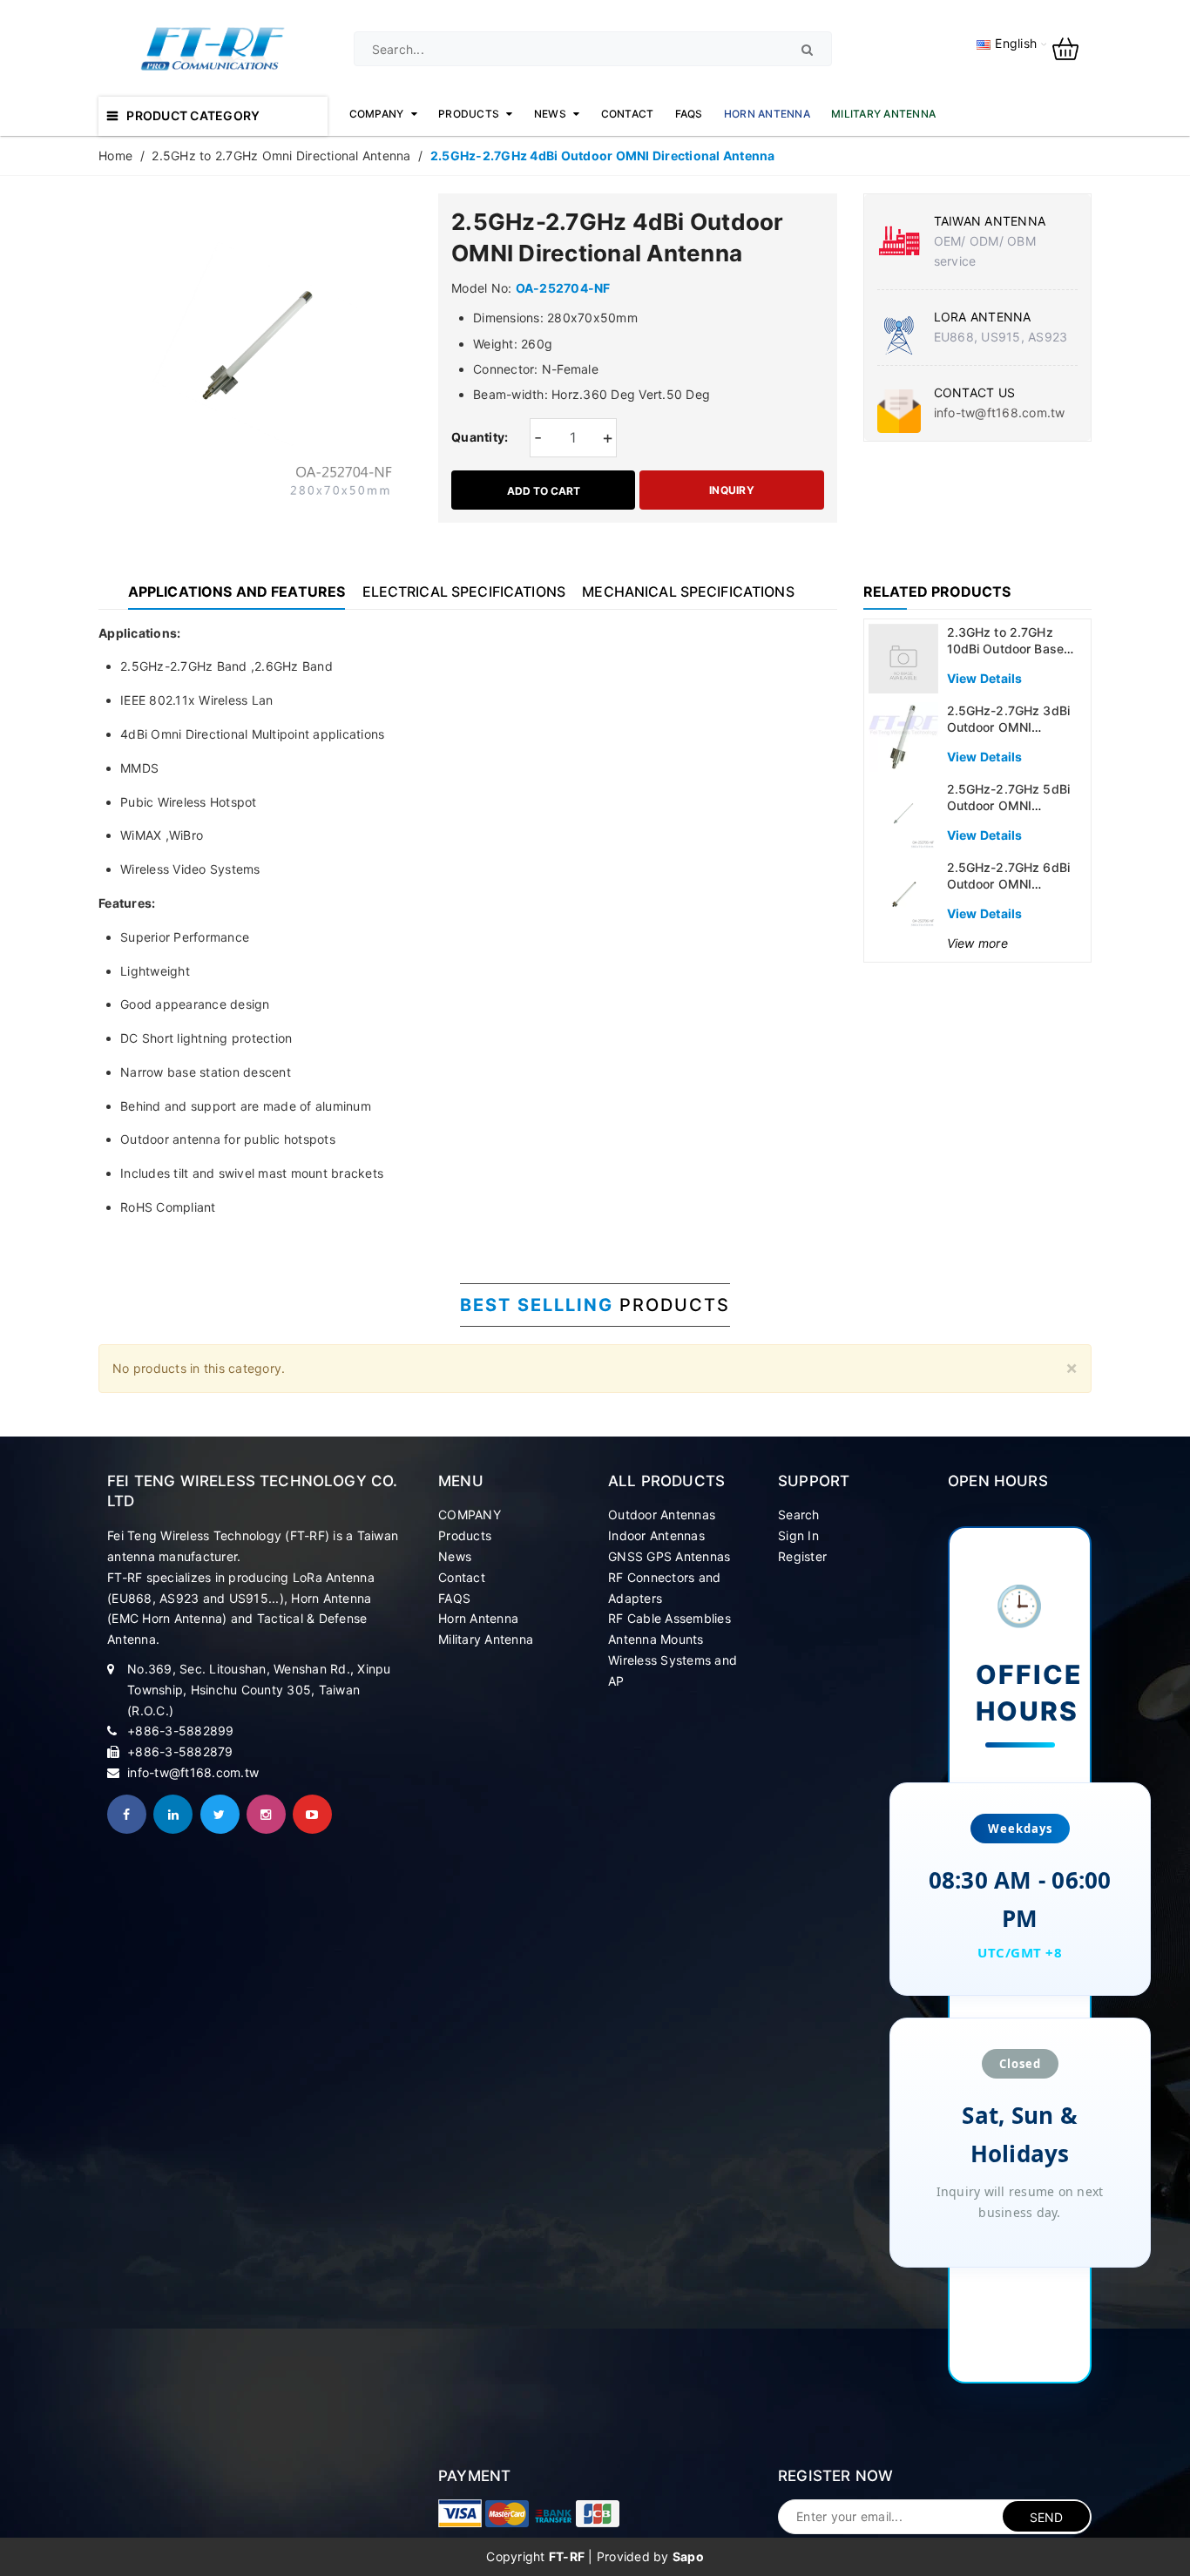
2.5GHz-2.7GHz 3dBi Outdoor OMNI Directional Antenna (1009, 727)
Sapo (688, 2556)
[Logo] (213, 47)
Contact (462, 1577)
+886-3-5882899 (181, 1731)
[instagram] (266, 1814)
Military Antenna (486, 1639)
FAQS (454, 1598)
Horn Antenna (478, 1618)
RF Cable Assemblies (669, 1618)
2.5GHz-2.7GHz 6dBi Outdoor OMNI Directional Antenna (1009, 884)
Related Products (937, 592)
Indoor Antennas (656, 1535)
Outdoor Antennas (662, 1514)
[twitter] (220, 1814)
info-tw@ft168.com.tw (1000, 412)
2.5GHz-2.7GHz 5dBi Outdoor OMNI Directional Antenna (1009, 806)
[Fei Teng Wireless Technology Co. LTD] (460, 2513)
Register (802, 1556)
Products (465, 1535)
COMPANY (470, 1514)
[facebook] (127, 1814)
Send (1047, 2517)
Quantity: (480, 437)
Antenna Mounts (656, 1639)
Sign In (798, 1535)
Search (799, 1514)
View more (977, 943)
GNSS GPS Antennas (669, 1556)
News (455, 1556)
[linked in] (173, 1814)
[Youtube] (312, 1814)
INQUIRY (732, 490)
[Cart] (1072, 47)
